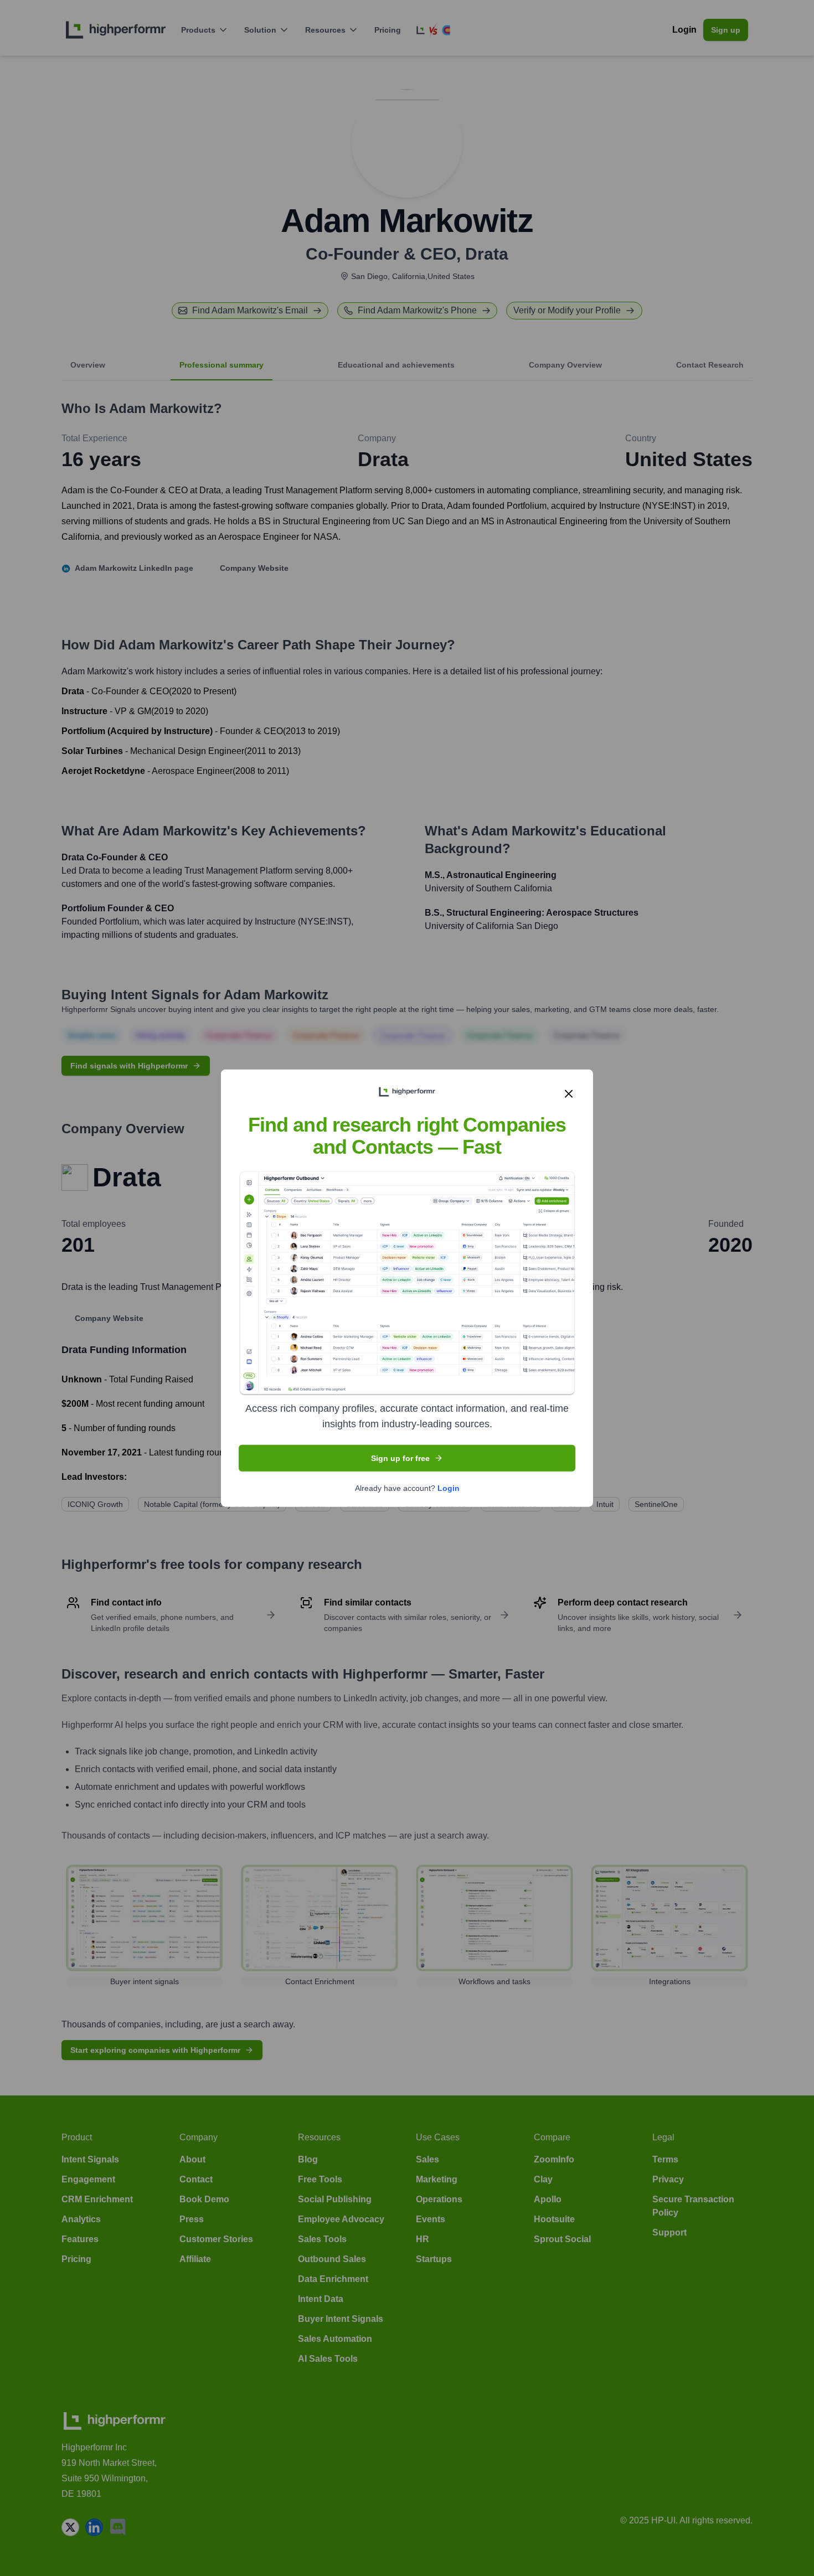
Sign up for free (400, 1458)
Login (449, 1488)
